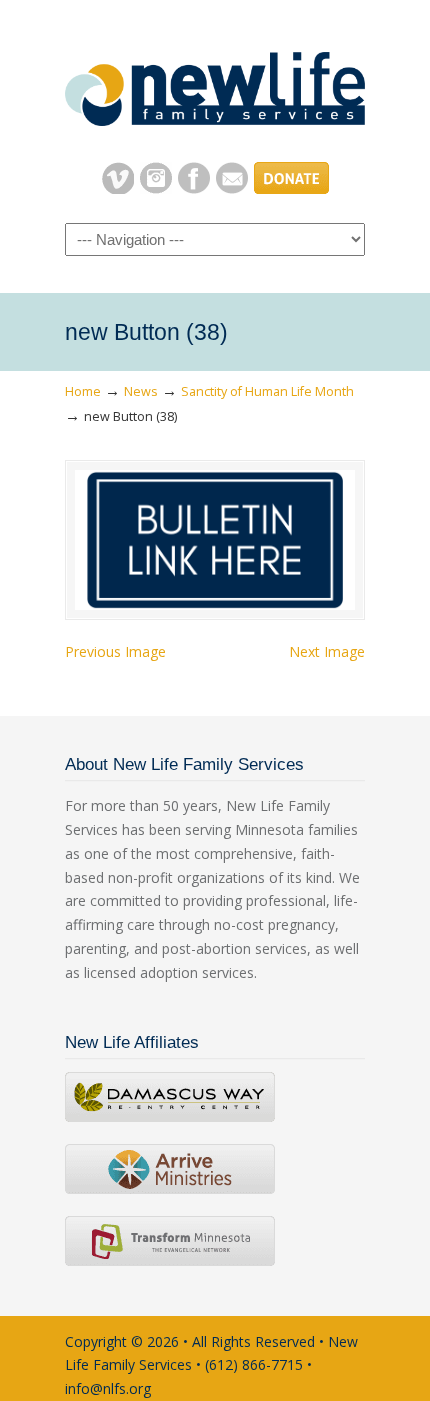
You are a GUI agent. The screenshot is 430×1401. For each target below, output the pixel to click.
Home (83, 391)
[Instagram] (156, 188)
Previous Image (115, 651)
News (141, 391)
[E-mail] (232, 188)
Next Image (327, 651)
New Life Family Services (215, 81)
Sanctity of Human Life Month (267, 391)
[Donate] (291, 188)
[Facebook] (194, 188)
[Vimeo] (118, 188)
